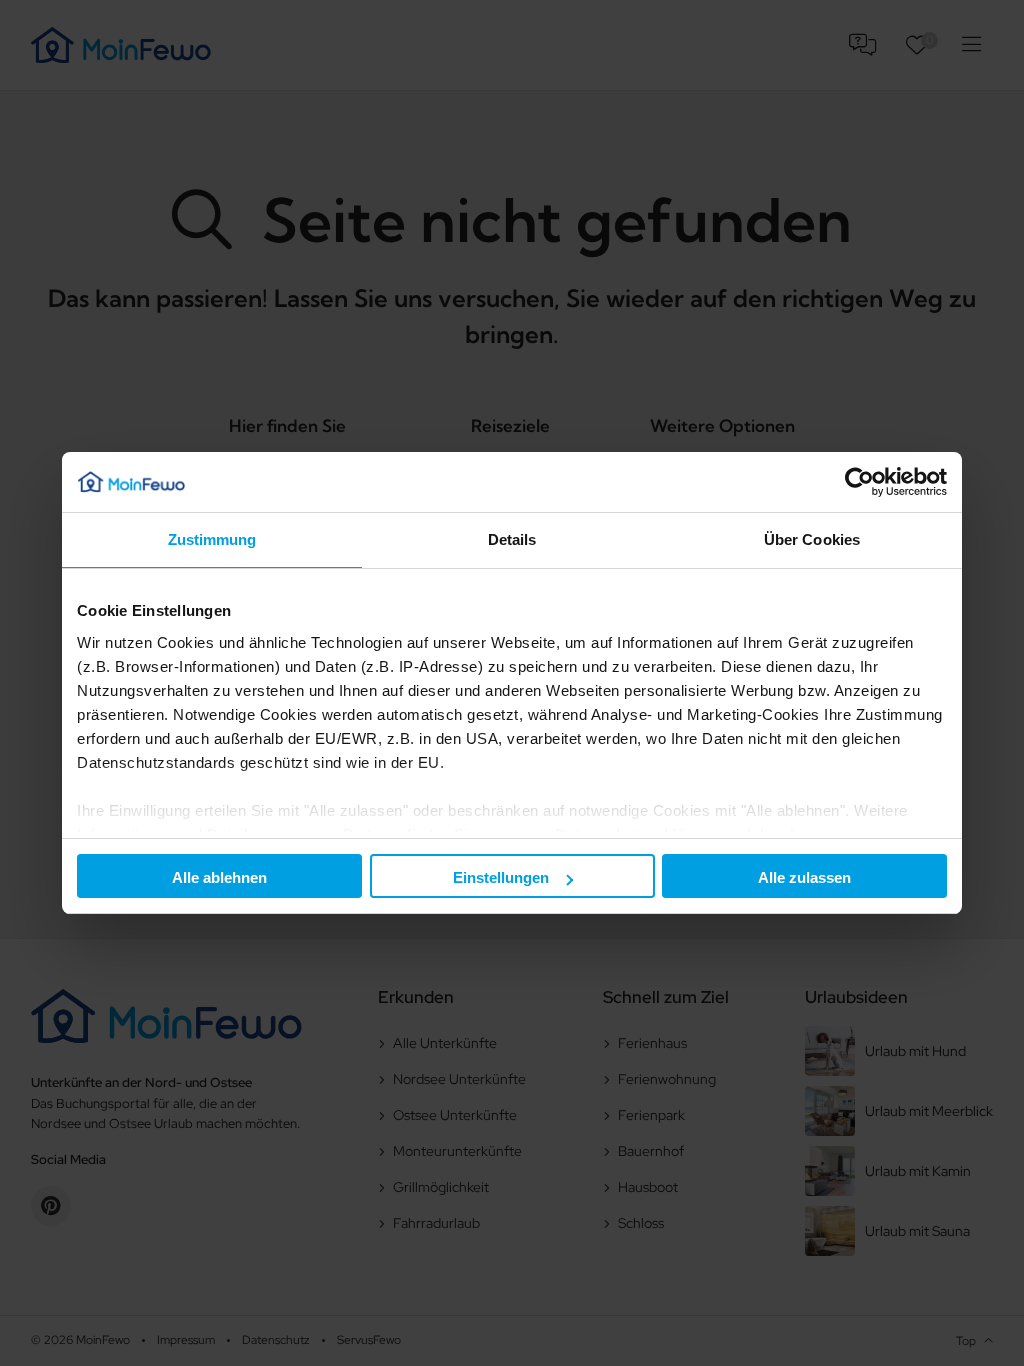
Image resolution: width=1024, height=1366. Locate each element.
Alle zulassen (804, 877)
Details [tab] (512, 539)
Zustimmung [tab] (212, 539)
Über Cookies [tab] (812, 539)
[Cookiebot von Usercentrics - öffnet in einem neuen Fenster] (859, 482)
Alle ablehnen (219, 877)
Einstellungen (501, 877)
